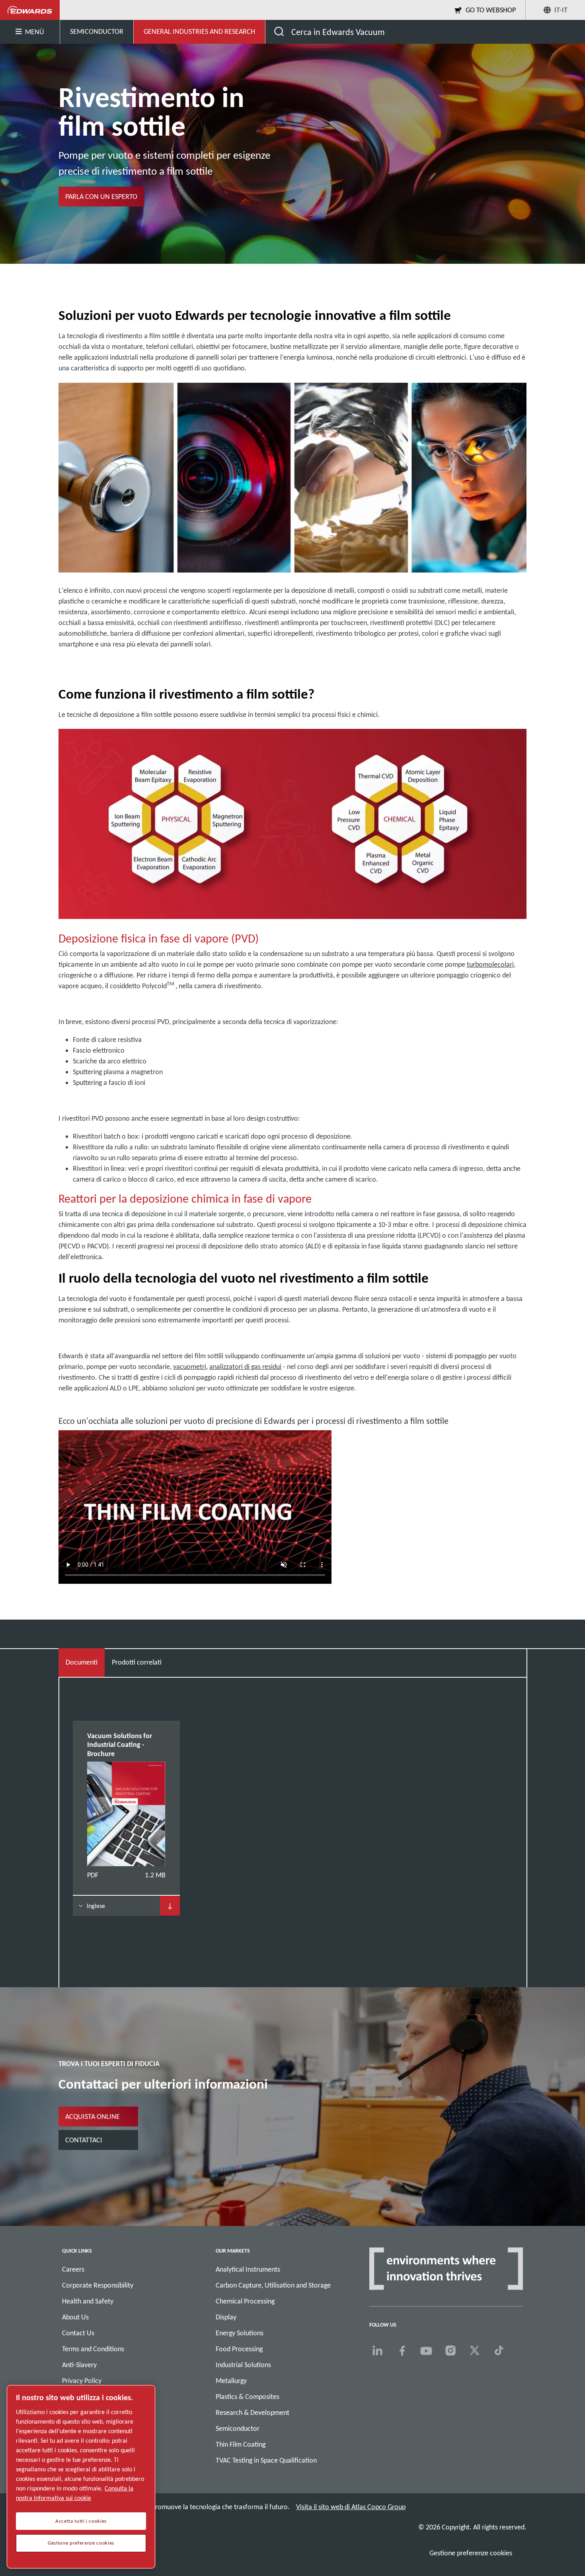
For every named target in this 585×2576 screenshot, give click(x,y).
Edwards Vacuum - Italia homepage (30, 10)
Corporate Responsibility (98, 2285)
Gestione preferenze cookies (471, 2553)
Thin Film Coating (241, 2444)
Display (226, 2317)
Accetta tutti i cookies (81, 2521)
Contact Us (78, 2333)
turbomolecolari (490, 964)
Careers (73, 2269)
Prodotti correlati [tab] (137, 1662)
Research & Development (253, 2412)
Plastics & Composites (248, 2397)
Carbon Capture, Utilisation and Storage (273, 2285)
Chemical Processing (245, 2301)
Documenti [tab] (82, 1662)
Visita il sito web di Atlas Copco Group (351, 2507)
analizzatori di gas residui (245, 1367)
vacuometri (190, 1367)
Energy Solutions (240, 2333)
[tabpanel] (292, 1818)
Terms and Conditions (93, 2349)
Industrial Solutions (243, 2365)
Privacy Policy (82, 2381)
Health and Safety (88, 2301)
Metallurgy (231, 2381)
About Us (75, 2317)
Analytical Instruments (248, 2269)
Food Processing (239, 2349)
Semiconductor (238, 2428)
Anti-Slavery (79, 2365)
